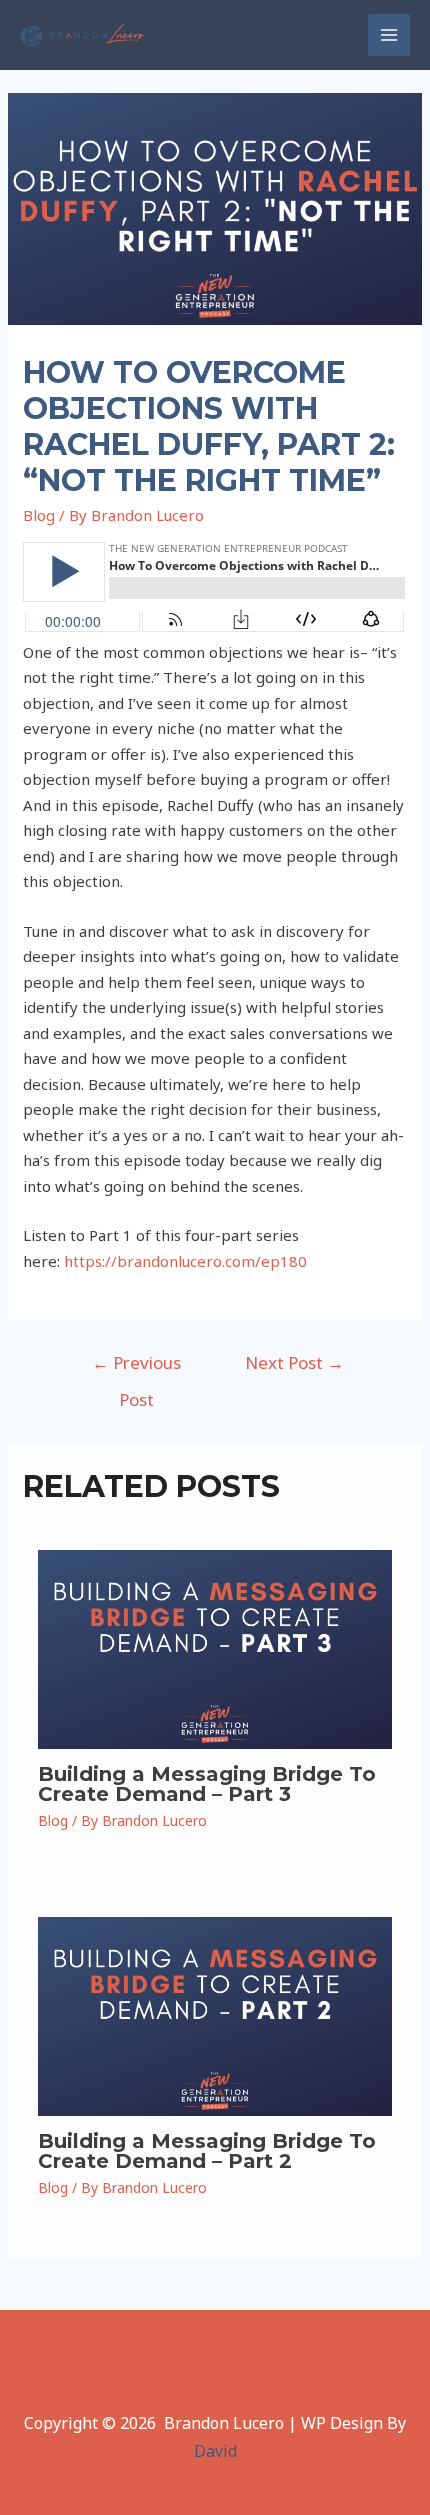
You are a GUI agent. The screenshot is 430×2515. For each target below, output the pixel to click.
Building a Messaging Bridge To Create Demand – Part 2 (207, 2151)
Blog (39, 515)
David (215, 2451)
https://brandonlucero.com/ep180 (185, 1261)
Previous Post (136, 1368)
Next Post (294, 1362)
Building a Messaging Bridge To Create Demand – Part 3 (207, 1784)
